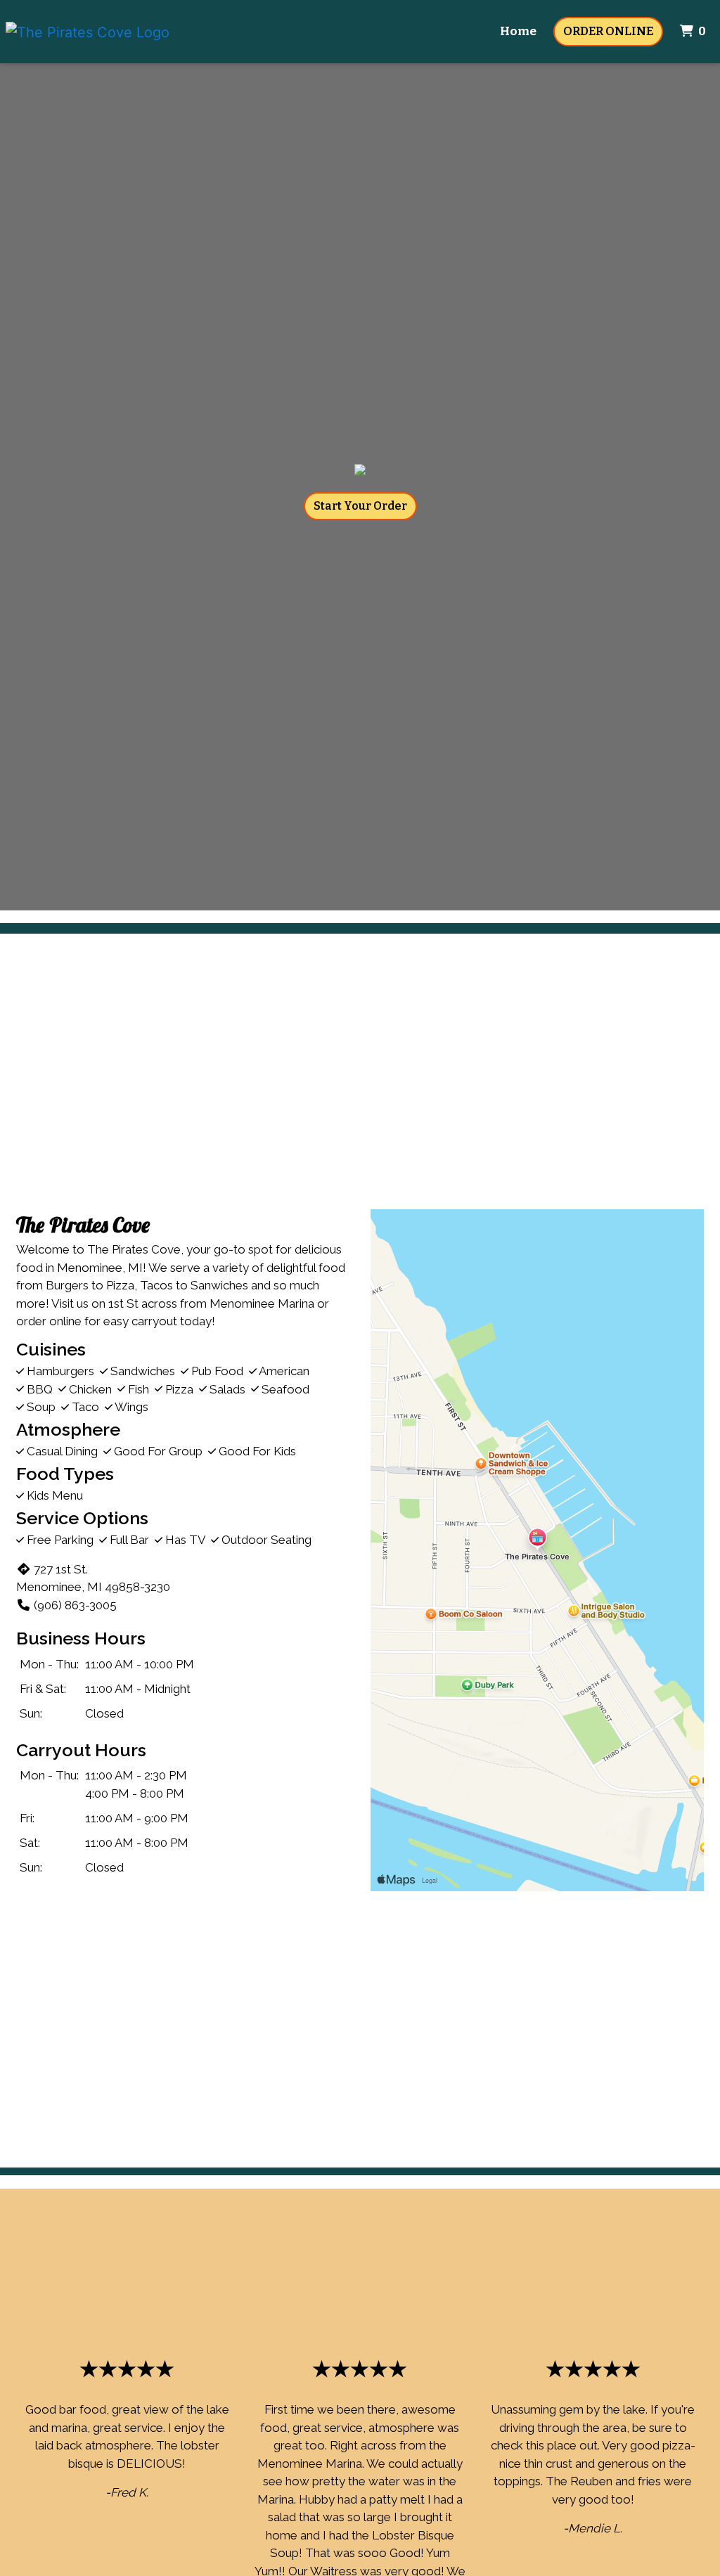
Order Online (608, 31)
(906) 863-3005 (75, 1605)
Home (518, 31)
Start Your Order (360, 506)
